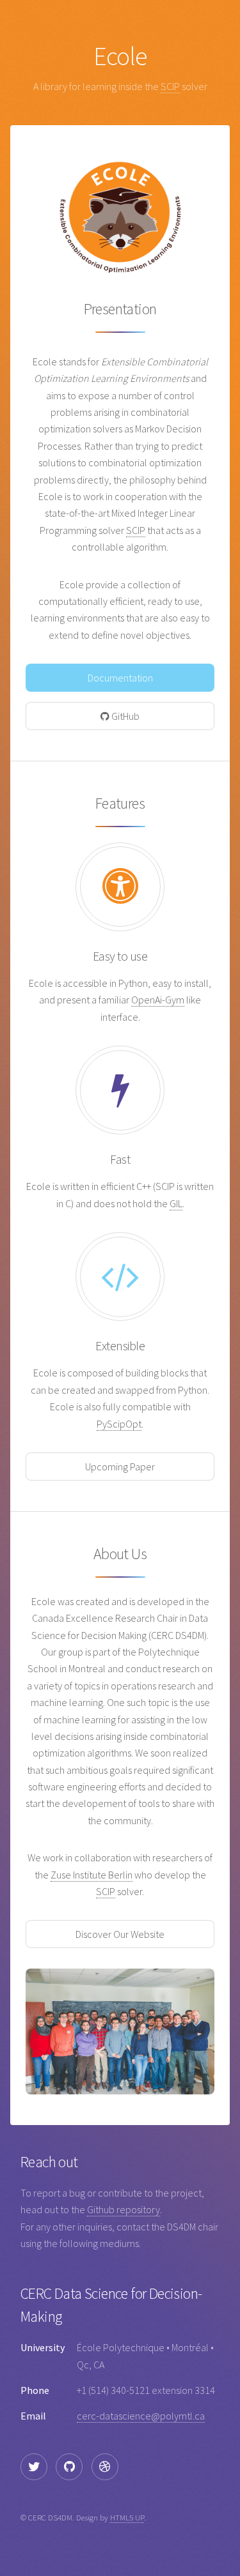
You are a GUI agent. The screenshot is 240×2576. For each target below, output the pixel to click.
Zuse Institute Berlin (92, 1875)
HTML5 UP (127, 2517)
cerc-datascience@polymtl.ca (141, 2416)
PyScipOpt (119, 1424)
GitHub (124, 716)
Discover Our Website (120, 1934)
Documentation (120, 678)
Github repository (124, 2209)
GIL (176, 1203)
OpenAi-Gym (158, 1000)
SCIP (170, 86)
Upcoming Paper (120, 1467)
